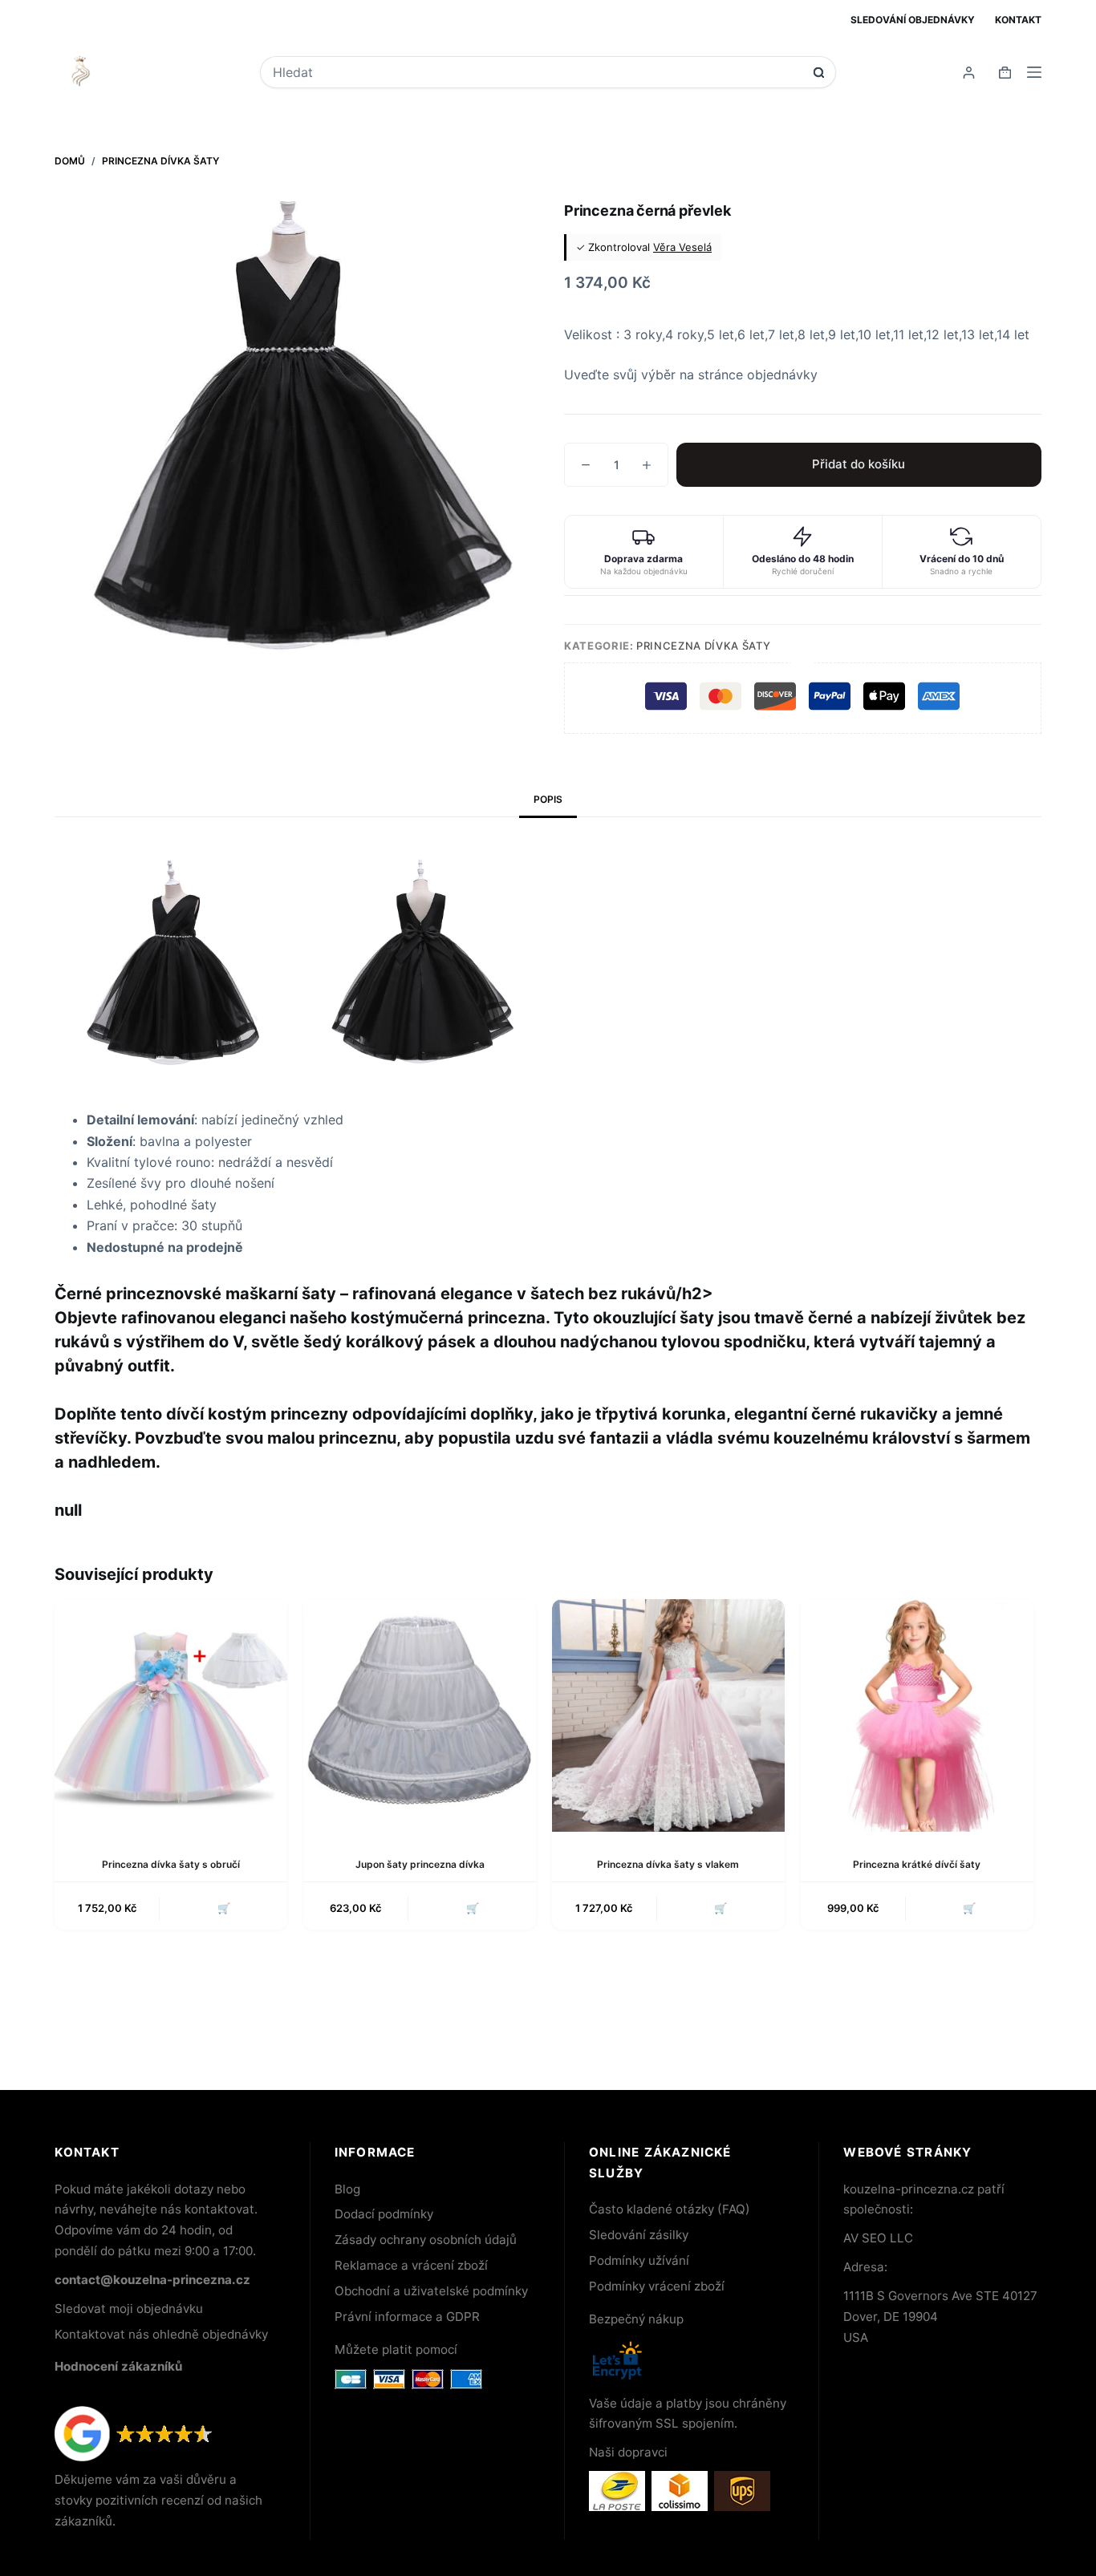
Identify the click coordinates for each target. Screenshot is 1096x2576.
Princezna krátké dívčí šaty (917, 1864)
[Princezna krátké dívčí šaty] (917, 1715)
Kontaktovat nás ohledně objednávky (161, 2334)
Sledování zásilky (639, 2235)
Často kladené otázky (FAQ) (670, 2209)
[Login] (969, 73)
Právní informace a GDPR (407, 2317)
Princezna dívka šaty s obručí (171, 1864)
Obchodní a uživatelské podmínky (431, 2291)
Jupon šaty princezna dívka (420, 1864)
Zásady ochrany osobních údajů (426, 2240)
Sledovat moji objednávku (129, 2309)
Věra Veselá (682, 247)
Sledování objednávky (913, 20)
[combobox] (537, 72)
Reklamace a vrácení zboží (411, 2265)
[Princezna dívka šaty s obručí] (171, 1715)
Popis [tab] (548, 799)
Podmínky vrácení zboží (657, 2286)
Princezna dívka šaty (703, 646)
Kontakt (1018, 20)
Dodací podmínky (384, 2214)
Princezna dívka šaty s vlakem (668, 1864)
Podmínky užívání (639, 2260)
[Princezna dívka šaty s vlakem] (668, 1715)
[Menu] (1034, 72)
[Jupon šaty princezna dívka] (420, 1715)
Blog (347, 2189)
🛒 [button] (473, 1908)
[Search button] (819, 73)
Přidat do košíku (859, 464)
